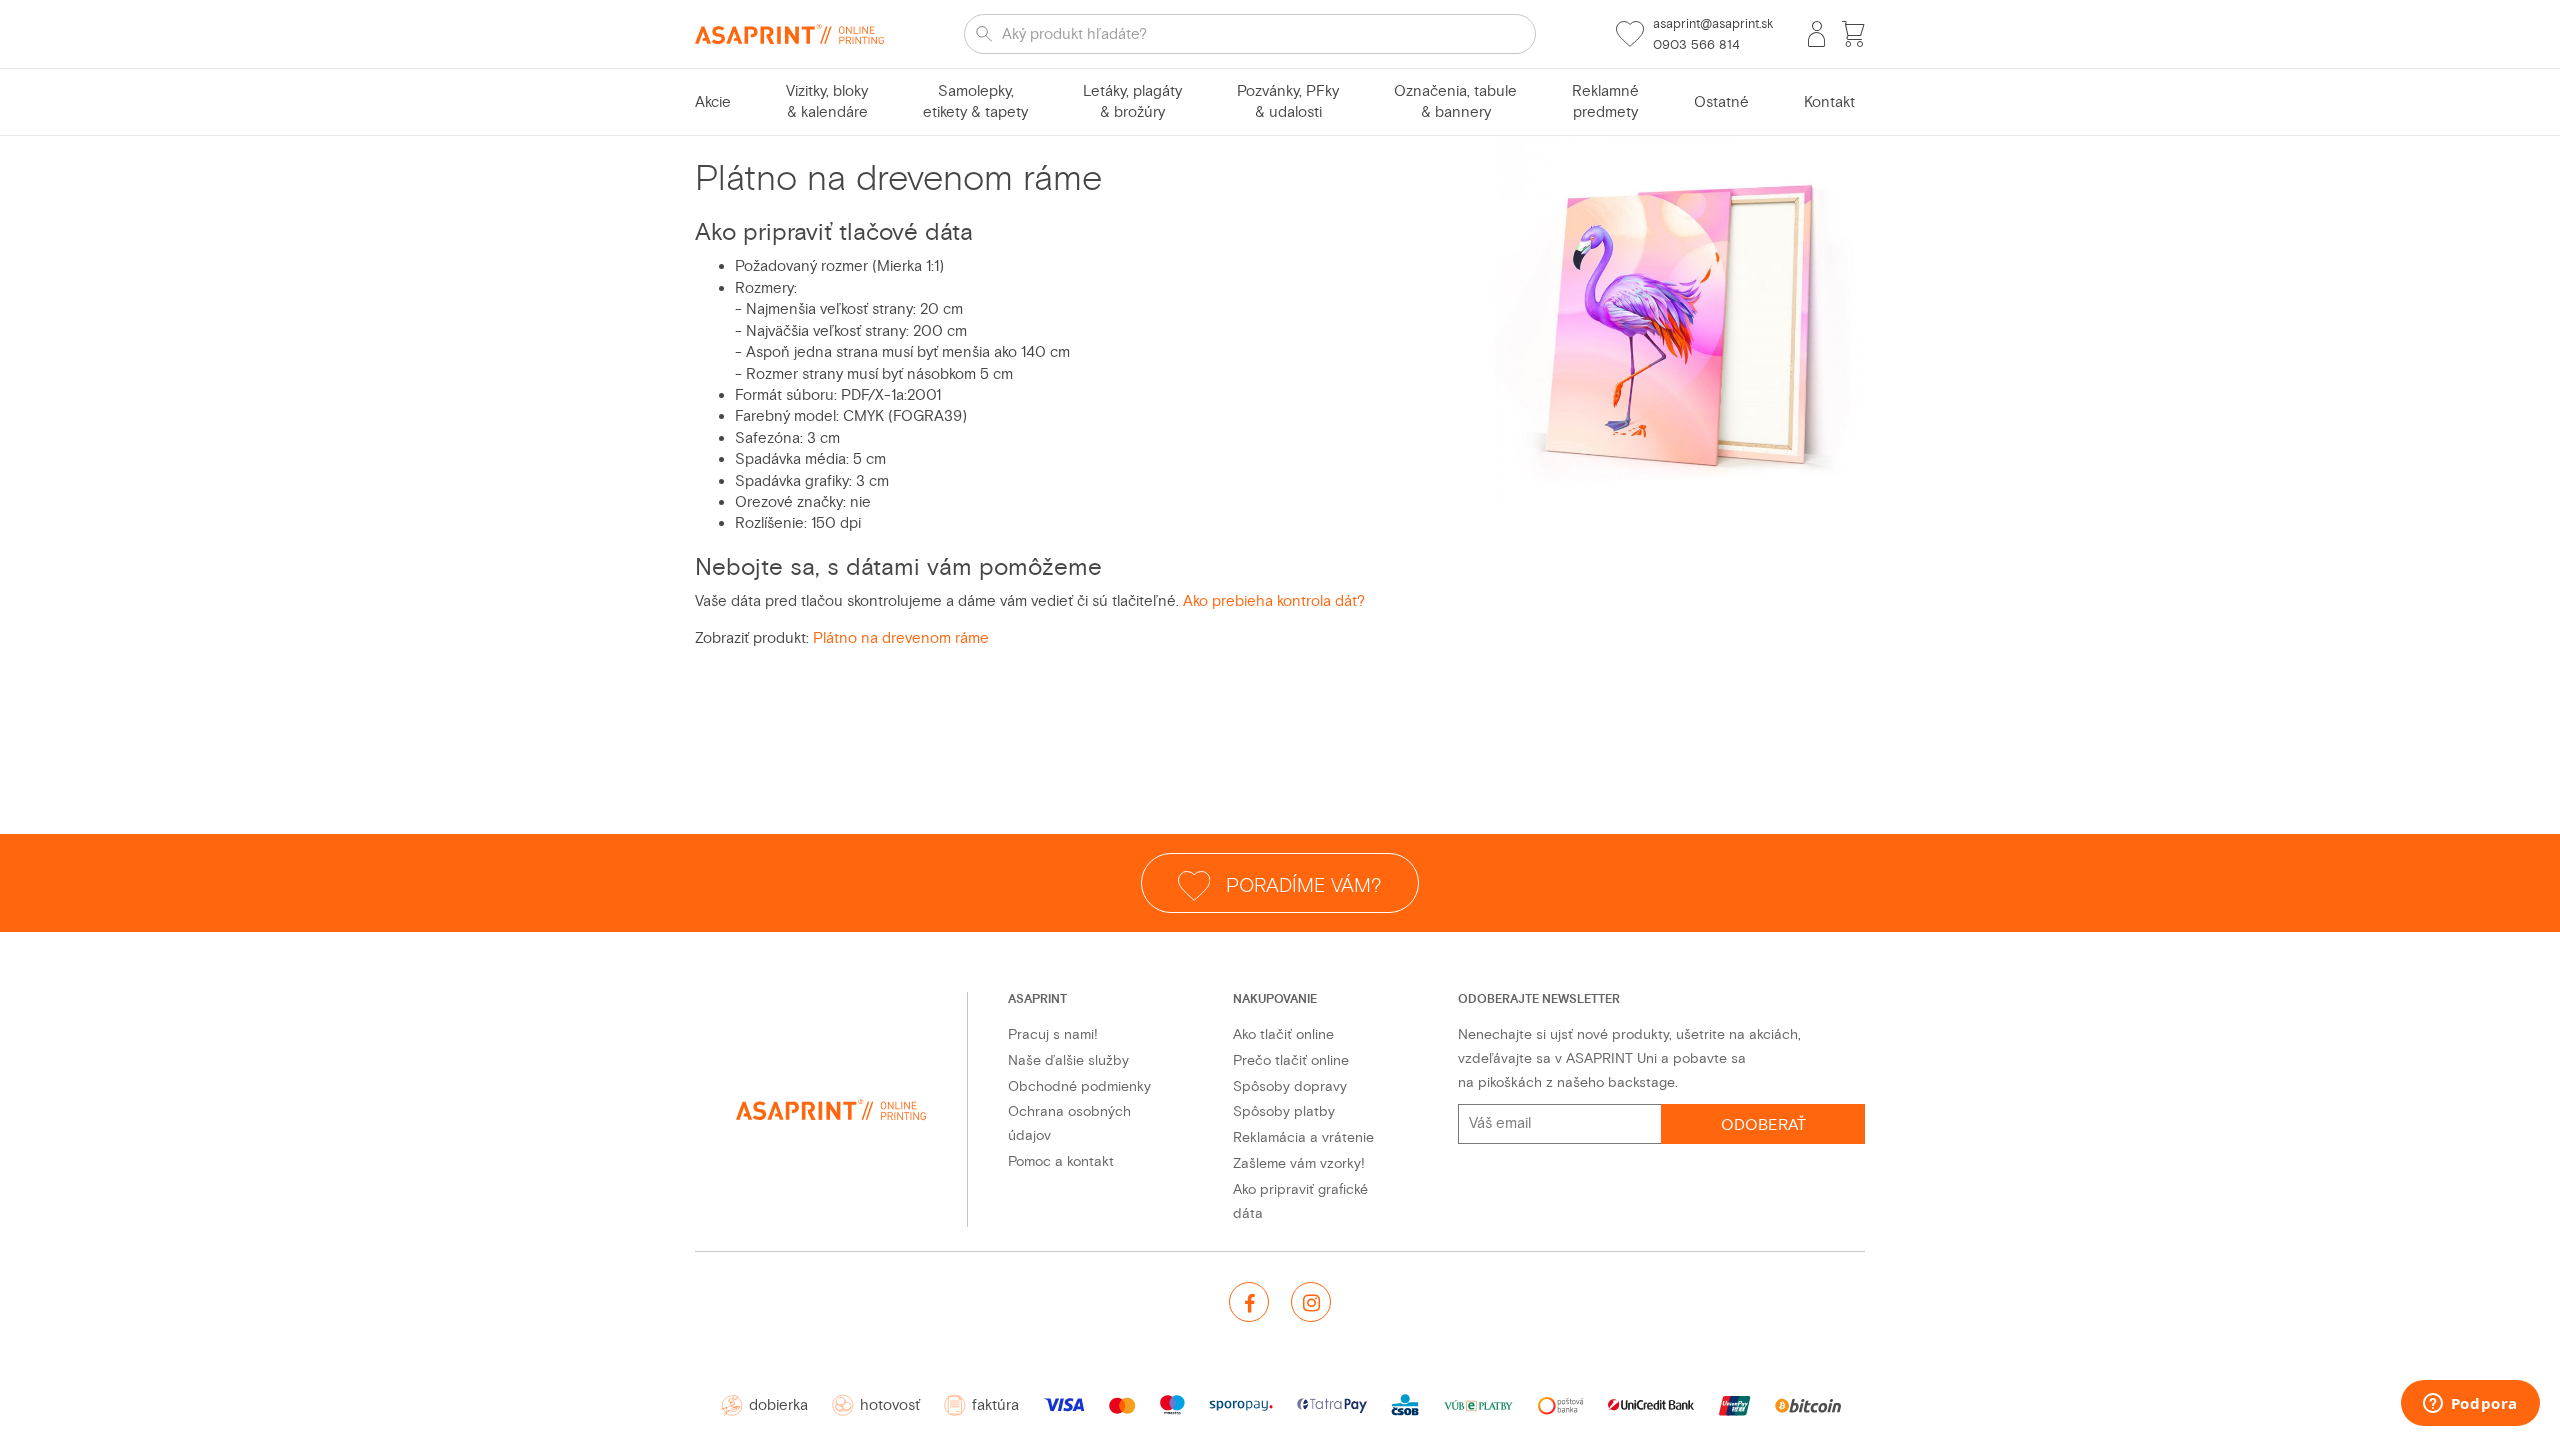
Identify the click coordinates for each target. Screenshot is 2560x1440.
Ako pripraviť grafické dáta (1300, 1201)
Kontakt (1829, 102)
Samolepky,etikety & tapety (975, 102)
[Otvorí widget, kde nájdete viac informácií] (2470, 1405)
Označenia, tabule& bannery (1455, 102)
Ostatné (1721, 102)
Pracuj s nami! (1053, 1034)
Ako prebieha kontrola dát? (1274, 601)
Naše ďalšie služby (1068, 1060)
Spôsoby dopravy (1290, 1086)
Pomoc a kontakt (1061, 1161)
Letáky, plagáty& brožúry (1132, 102)
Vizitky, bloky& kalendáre (827, 102)
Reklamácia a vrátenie (1303, 1137)
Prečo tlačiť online (1291, 1060)
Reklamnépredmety (1605, 102)
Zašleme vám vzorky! (1299, 1163)
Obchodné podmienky (1079, 1086)
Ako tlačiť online (1283, 1034)
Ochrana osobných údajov (1069, 1123)
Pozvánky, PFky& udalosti (1288, 102)
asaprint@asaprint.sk (1713, 24)
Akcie (713, 102)
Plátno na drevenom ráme (901, 638)
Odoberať (1763, 1125)
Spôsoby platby (1284, 1111)
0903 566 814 (1696, 45)
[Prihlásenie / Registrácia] (1816, 34)
